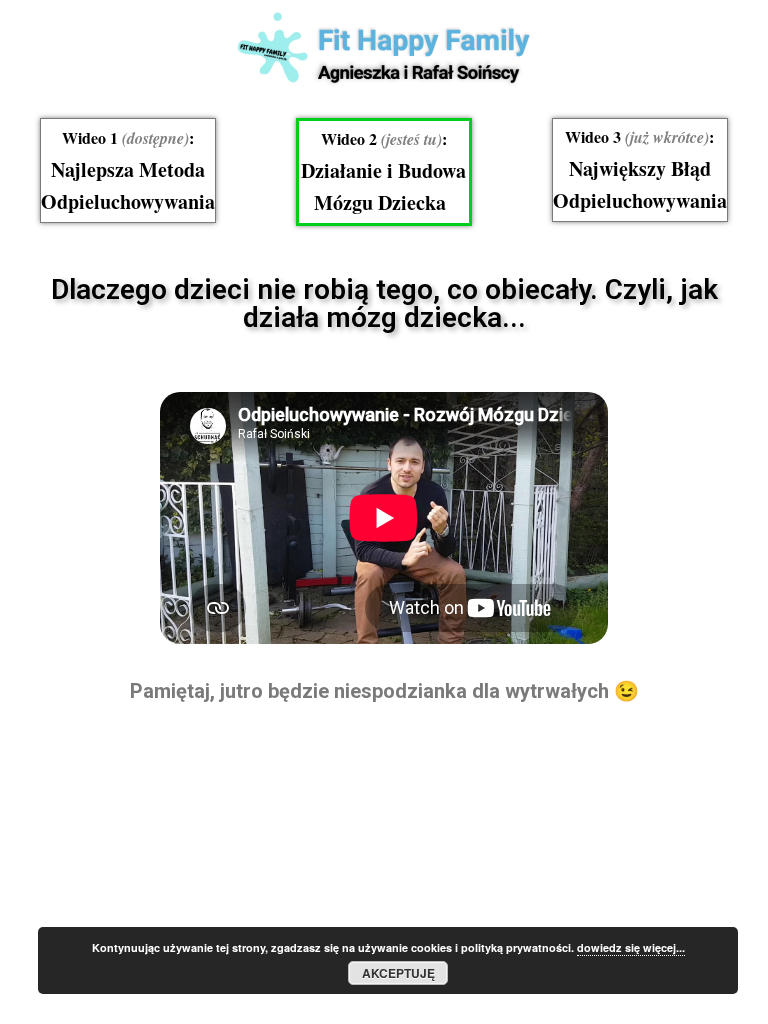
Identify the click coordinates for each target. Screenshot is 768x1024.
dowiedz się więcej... (631, 947)
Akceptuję (398, 973)
